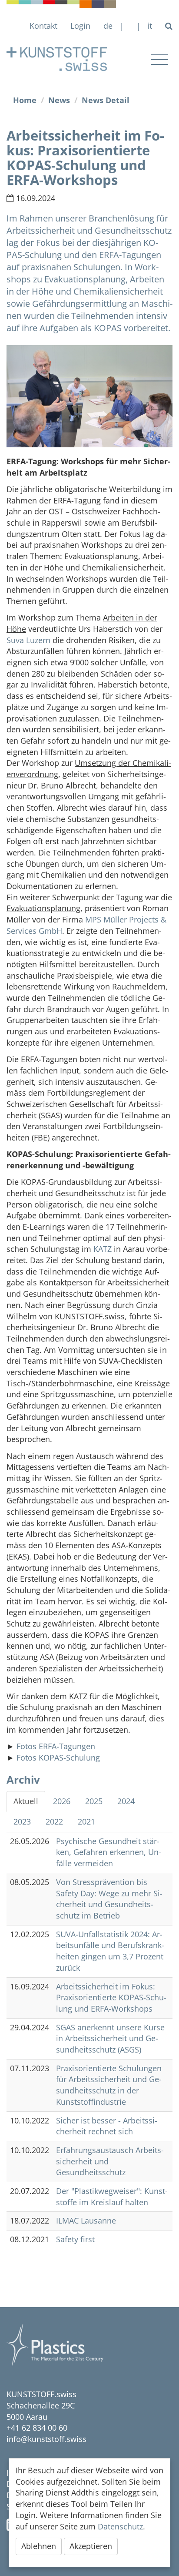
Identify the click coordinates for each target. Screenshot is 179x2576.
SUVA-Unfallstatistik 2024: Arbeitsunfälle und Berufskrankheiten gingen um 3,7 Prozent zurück (110, 1951)
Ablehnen (39, 2546)
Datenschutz (120, 2526)
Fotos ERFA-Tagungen (56, 1746)
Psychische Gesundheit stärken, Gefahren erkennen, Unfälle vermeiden (109, 1852)
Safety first (75, 2239)
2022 (54, 1821)
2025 (94, 1801)
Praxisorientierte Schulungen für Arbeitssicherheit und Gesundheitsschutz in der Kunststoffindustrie (109, 2085)
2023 (22, 1821)
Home (25, 100)
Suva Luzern (28, 640)
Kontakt (43, 26)
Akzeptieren (91, 2546)
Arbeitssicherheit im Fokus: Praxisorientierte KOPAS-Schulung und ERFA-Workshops (111, 1997)
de (108, 26)
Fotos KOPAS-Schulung (58, 1758)
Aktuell (26, 1801)
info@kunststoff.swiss (46, 2439)
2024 (126, 1801)
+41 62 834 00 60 (37, 2428)
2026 (62, 1801)
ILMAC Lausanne (86, 2220)
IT (150, 26)
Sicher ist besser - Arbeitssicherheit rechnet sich (107, 2126)
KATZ (103, 1249)
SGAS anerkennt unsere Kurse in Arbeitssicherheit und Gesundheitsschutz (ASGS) (110, 2038)
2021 (86, 1821)
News (59, 100)
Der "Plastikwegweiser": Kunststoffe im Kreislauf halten (112, 2197)
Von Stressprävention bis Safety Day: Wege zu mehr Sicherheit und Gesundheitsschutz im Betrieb (109, 1899)
